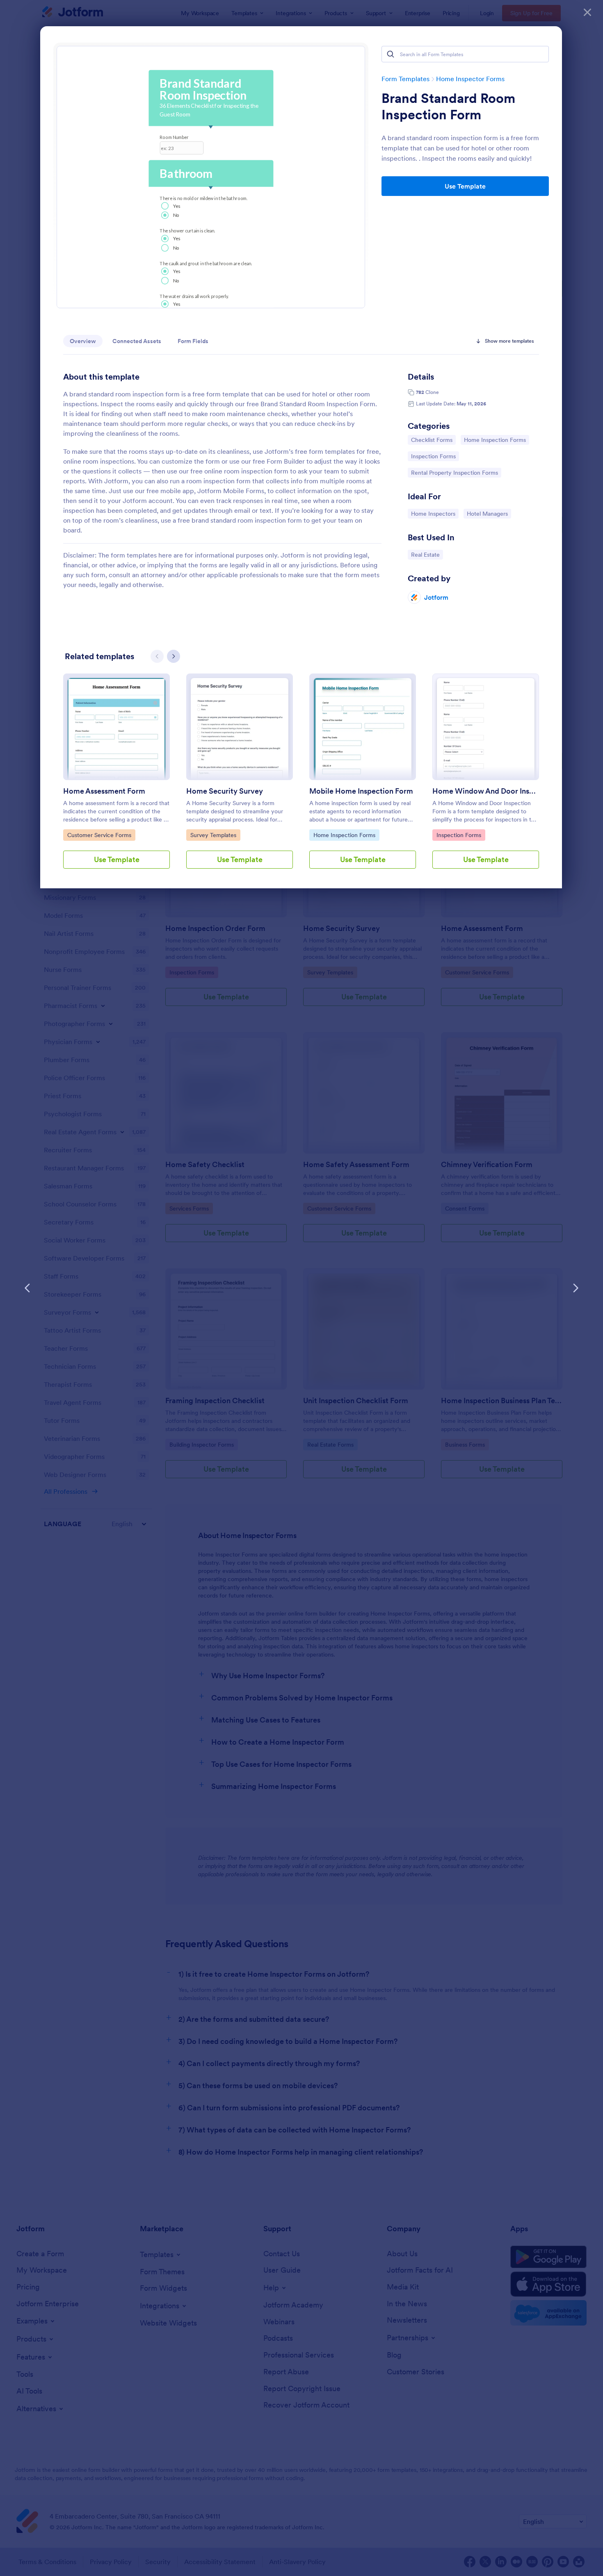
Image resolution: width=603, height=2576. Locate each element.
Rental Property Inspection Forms (454, 472)
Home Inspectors (433, 513)
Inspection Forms (433, 456)
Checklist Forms (432, 440)
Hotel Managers (488, 513)
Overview (83, 341)
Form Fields (193, 341)
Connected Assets (137, 341)
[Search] (391, 54)
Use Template (465, 186)
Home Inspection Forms (495, 440)
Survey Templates (213, 835)
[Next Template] (576, 1288)
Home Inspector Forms (470, 79)
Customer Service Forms (99, 835)
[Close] (587, 12)
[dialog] (301, 1288)
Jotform (436, 597)
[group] (116, 778)
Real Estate (427, 554)
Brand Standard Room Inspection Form (448, 107)
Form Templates (405, 79)
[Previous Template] (27, 1288)
